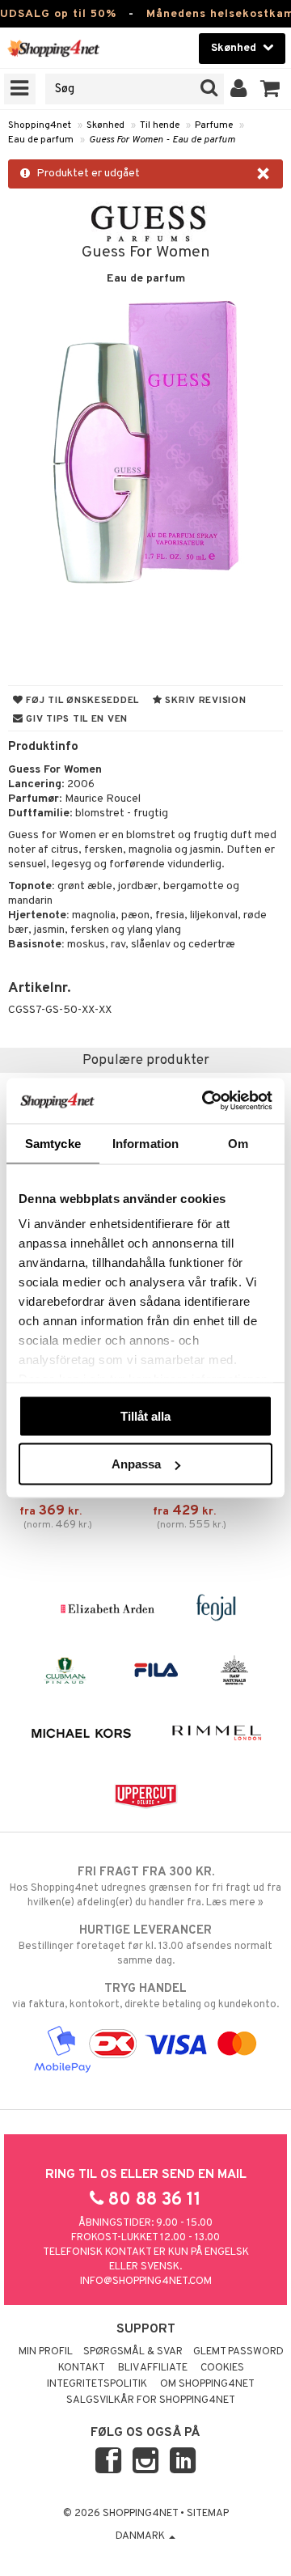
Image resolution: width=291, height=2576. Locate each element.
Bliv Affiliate (153, 2368)
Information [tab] (145, 1143)
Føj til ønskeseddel (81, 701)
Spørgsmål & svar (133, 2352)
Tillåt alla (145, 1415)
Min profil (46, 2352)
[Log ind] (239, 89)
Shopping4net (40, 125)
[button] (270, 89)
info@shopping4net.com (146, 2282)
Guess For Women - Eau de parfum (162, 140)
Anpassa (136, 1464)
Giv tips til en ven (76, 719)
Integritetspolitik (97, 2384)
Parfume (214, 125)
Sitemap (208, 2514)
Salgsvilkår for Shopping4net (151, 2400)
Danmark (141, 2536)
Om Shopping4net (207, 2384)
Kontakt (82, 2368)
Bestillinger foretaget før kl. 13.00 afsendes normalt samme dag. (145, 1945)
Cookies (222, 2368)
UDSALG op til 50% (58, 14)
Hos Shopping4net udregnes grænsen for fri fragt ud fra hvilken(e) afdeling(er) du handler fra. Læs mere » (145, 1887)
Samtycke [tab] (53, 1143)
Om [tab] (238, 1143)
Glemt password (238, 2352)
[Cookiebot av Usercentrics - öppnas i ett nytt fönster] (205, 1101)
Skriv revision (205, 701)
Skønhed (105, 125)
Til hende (160, 125)
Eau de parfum (41, 140)
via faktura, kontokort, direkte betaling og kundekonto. (145, 1996)
